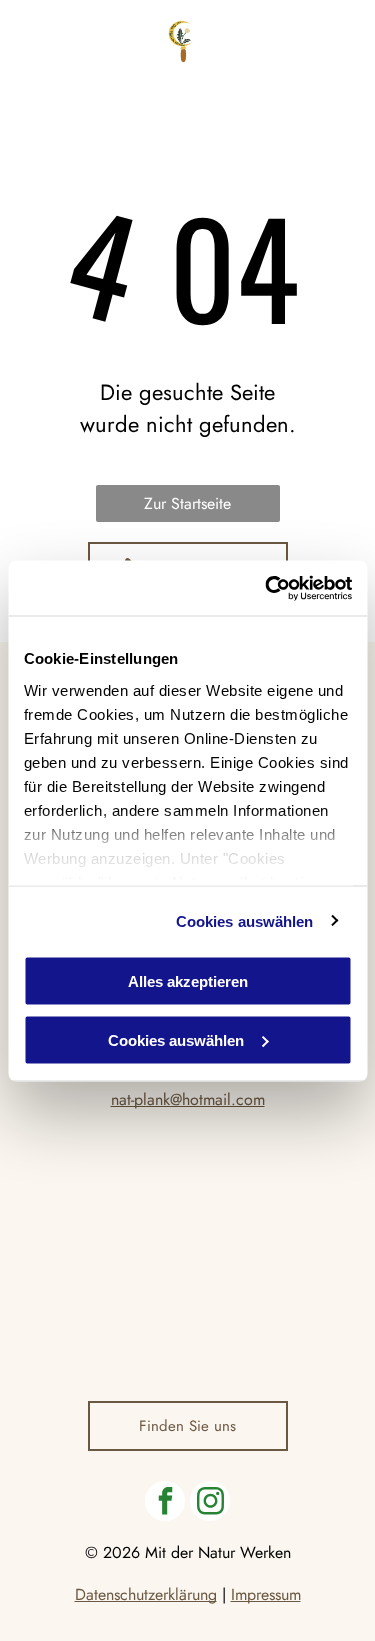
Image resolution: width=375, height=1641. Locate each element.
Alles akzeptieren (188, 981)
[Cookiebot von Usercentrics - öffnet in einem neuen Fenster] (267, 588)
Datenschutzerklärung (146, 1594)
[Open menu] (344, 41)
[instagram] (210, 1503)
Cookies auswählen (245, 920)
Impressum (266, 1594)
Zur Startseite (187, 503)
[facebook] (165, 1503)
